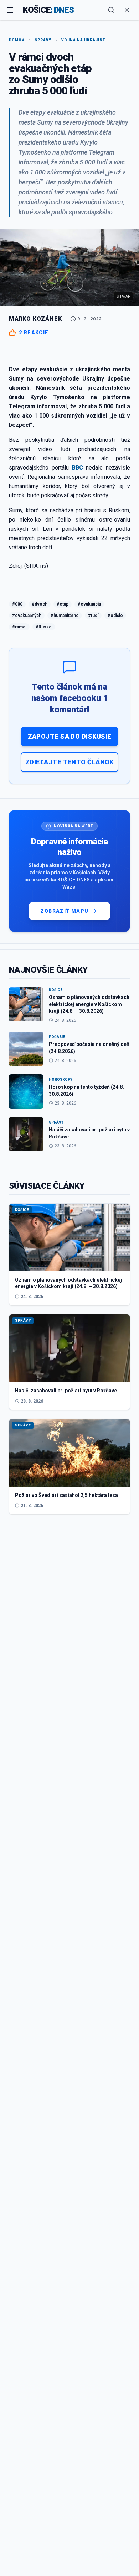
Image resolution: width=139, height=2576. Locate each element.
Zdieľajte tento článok (69, 762)
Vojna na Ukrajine (83, 40)
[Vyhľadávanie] (111, 10)
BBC (78, 468)
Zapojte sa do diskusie (70, 736)
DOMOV (17, 40)
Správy (43, 40)
